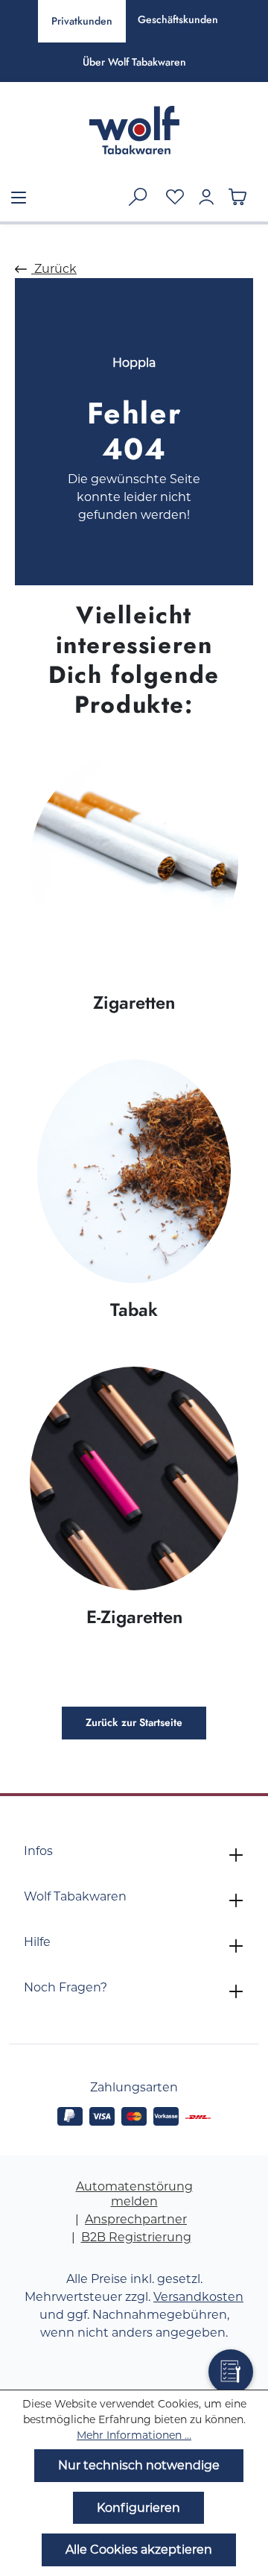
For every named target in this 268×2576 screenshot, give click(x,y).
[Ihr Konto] (206, 197)
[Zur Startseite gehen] (134, 130)
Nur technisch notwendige (139, 2465)
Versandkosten (198, 2297)
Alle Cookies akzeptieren (139, 2550)
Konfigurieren (138, 2508)
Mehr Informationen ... (134, 2435)
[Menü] (19, 198)
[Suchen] (138, 197)
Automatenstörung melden (134, 2194)
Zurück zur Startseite (134, 1723)
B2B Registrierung (136, 2237)
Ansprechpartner (136, 2219)
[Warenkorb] (237, 197)
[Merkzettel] (175, 197)
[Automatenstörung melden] (231, 2372)
